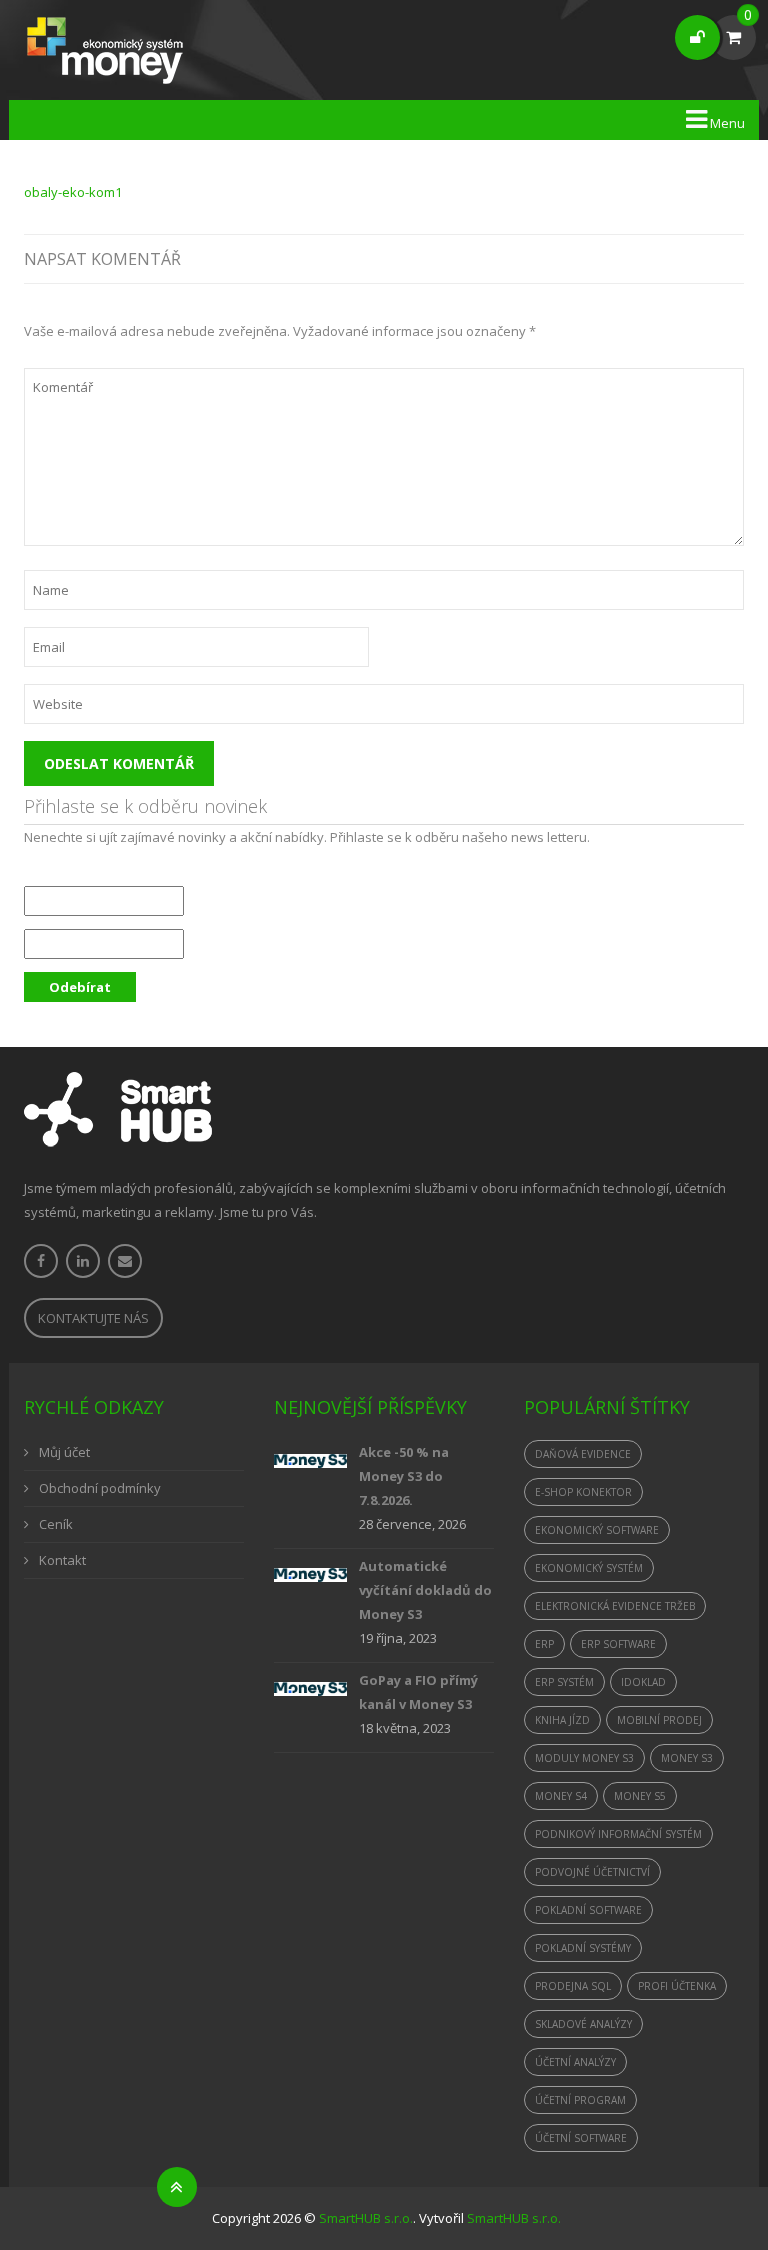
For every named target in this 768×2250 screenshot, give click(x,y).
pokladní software (588, 1910)
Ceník (56, 1524)
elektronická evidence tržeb (615, 1606)
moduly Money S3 (584, 1758)
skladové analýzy (583, 2024)
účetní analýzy (575, 2062)
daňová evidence (583, 1454)
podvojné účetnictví (592, 1872)
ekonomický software (597, 1530)
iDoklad (643, 1682)
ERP (544, 1644)
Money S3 (687, 1758)
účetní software (581, 2138)
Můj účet (64, 1452)
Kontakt (62, 1560)
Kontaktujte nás (93, 1318)
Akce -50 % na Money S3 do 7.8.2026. (404, 1476)
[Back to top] (177, 2187)
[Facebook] (41, 1261)
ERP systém (564, 1682)
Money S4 (561, 1796)
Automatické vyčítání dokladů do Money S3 (425, 1590)
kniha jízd (562, 1720)
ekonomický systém (589, 1568)
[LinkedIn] (83, 1261)
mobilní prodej (659, 1720)
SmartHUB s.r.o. (366, 2218)
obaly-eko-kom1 (73, 192)
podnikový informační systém (618, 1834)
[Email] (125, 1261)
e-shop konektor (583, 1492)
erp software (618, 1644)
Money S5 (640, 1796)
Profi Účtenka (677, 1986)
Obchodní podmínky (100, 1488)
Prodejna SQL (573, 1986)
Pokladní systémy (583, 1948)
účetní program (580, 2100)
